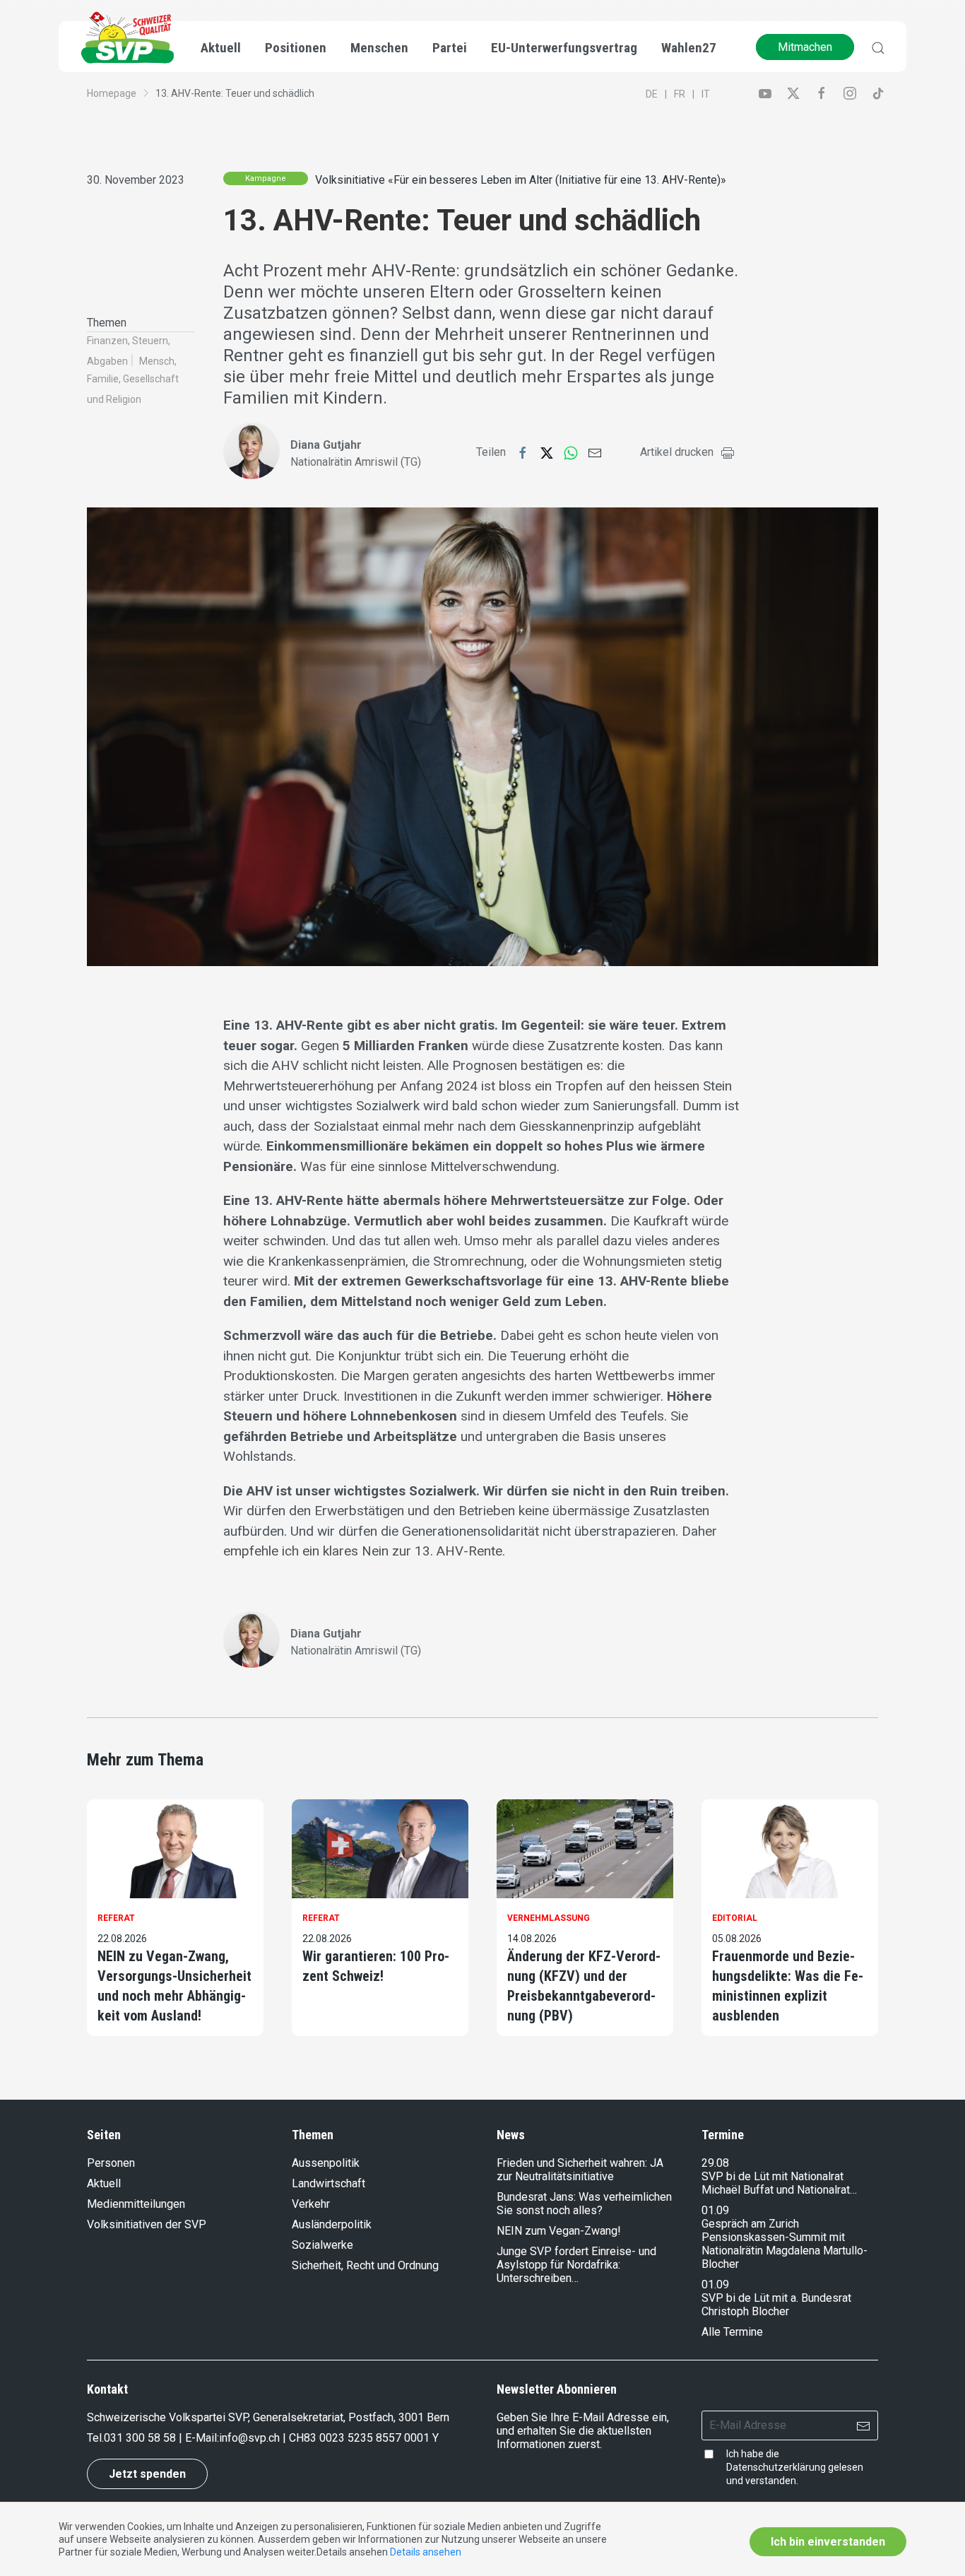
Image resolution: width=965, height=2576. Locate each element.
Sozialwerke (322, 2245)
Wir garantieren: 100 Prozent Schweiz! (376, 1966)
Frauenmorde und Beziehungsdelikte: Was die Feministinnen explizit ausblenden (788, 1986)
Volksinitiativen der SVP (147, 2224)
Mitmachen (805, 47)
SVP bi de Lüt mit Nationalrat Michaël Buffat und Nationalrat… (779, 2183)
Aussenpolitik (326, 2163)
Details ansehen (426, 2552)
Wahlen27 (689, 48)
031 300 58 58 (140, 2438)
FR (680, 94)
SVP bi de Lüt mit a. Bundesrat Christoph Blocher (776, 2305)
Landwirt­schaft (328, 2183)
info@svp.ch (249, 2438)
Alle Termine (732, 2332)
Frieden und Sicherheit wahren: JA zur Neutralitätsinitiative (580, 2170)
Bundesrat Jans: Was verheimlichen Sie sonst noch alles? (584, 2204)
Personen (111, 2163)
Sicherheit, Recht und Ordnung (365, 2265)
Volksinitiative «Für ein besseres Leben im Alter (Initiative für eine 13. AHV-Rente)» (521, 180)
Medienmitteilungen (136, 2204)
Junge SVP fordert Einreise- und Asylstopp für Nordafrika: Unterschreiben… (576, 2265)
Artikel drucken (677, 452)
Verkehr (311, 2204)
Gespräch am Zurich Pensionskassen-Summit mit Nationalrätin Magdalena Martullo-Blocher (785, 2244)
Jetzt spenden (147, 2474)
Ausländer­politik (332, 2224)
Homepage (112, 93)
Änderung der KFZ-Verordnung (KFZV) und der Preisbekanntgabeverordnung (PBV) (584, 1986)
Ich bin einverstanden (828, 2542)
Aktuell (104, 2183)
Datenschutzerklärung (776, 2467)
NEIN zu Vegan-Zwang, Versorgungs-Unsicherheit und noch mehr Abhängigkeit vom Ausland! (174, 1986)
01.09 (715, 2210)
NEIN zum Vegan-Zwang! (559, 2231)
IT (706, 94)
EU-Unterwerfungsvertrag (564, 48)
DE (652, 94)
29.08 (715, 2163)
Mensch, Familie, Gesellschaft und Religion (133, 380)
